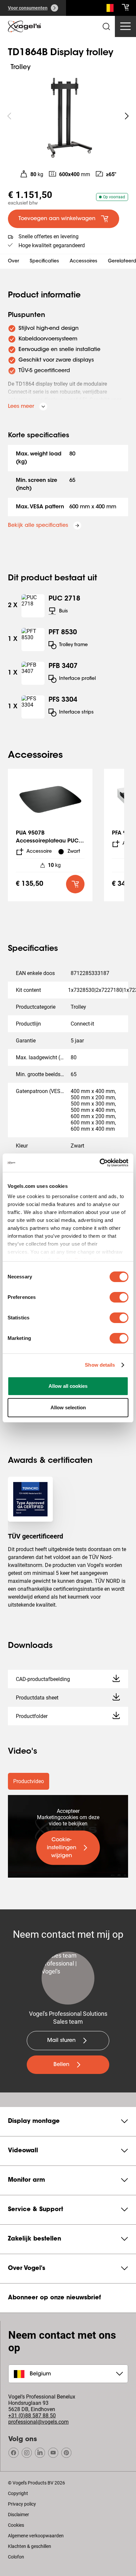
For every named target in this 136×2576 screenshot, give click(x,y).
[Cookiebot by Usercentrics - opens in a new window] (100, 1163)
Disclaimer (18, 2515)
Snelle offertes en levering (49, 236)
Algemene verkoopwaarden (36, 2536)
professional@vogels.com (38, 2422)
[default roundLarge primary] (75, 884)
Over (14, 261)
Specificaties (44, 261)
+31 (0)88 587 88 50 (32, 2416)
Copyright (18, 2493)
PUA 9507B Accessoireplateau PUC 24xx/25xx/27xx (47, 841)
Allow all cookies (68, 1386)
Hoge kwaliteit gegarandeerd (52, 245)
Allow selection (68, 1407)
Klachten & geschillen (30, 2546)
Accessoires (84, 261)
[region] (68, 116)
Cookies (16, 2525)
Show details (100, 1365)
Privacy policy (22, 2504)
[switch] (119, 1297)
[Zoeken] (108, 9)
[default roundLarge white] (127, 116)
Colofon (16, 2557)
